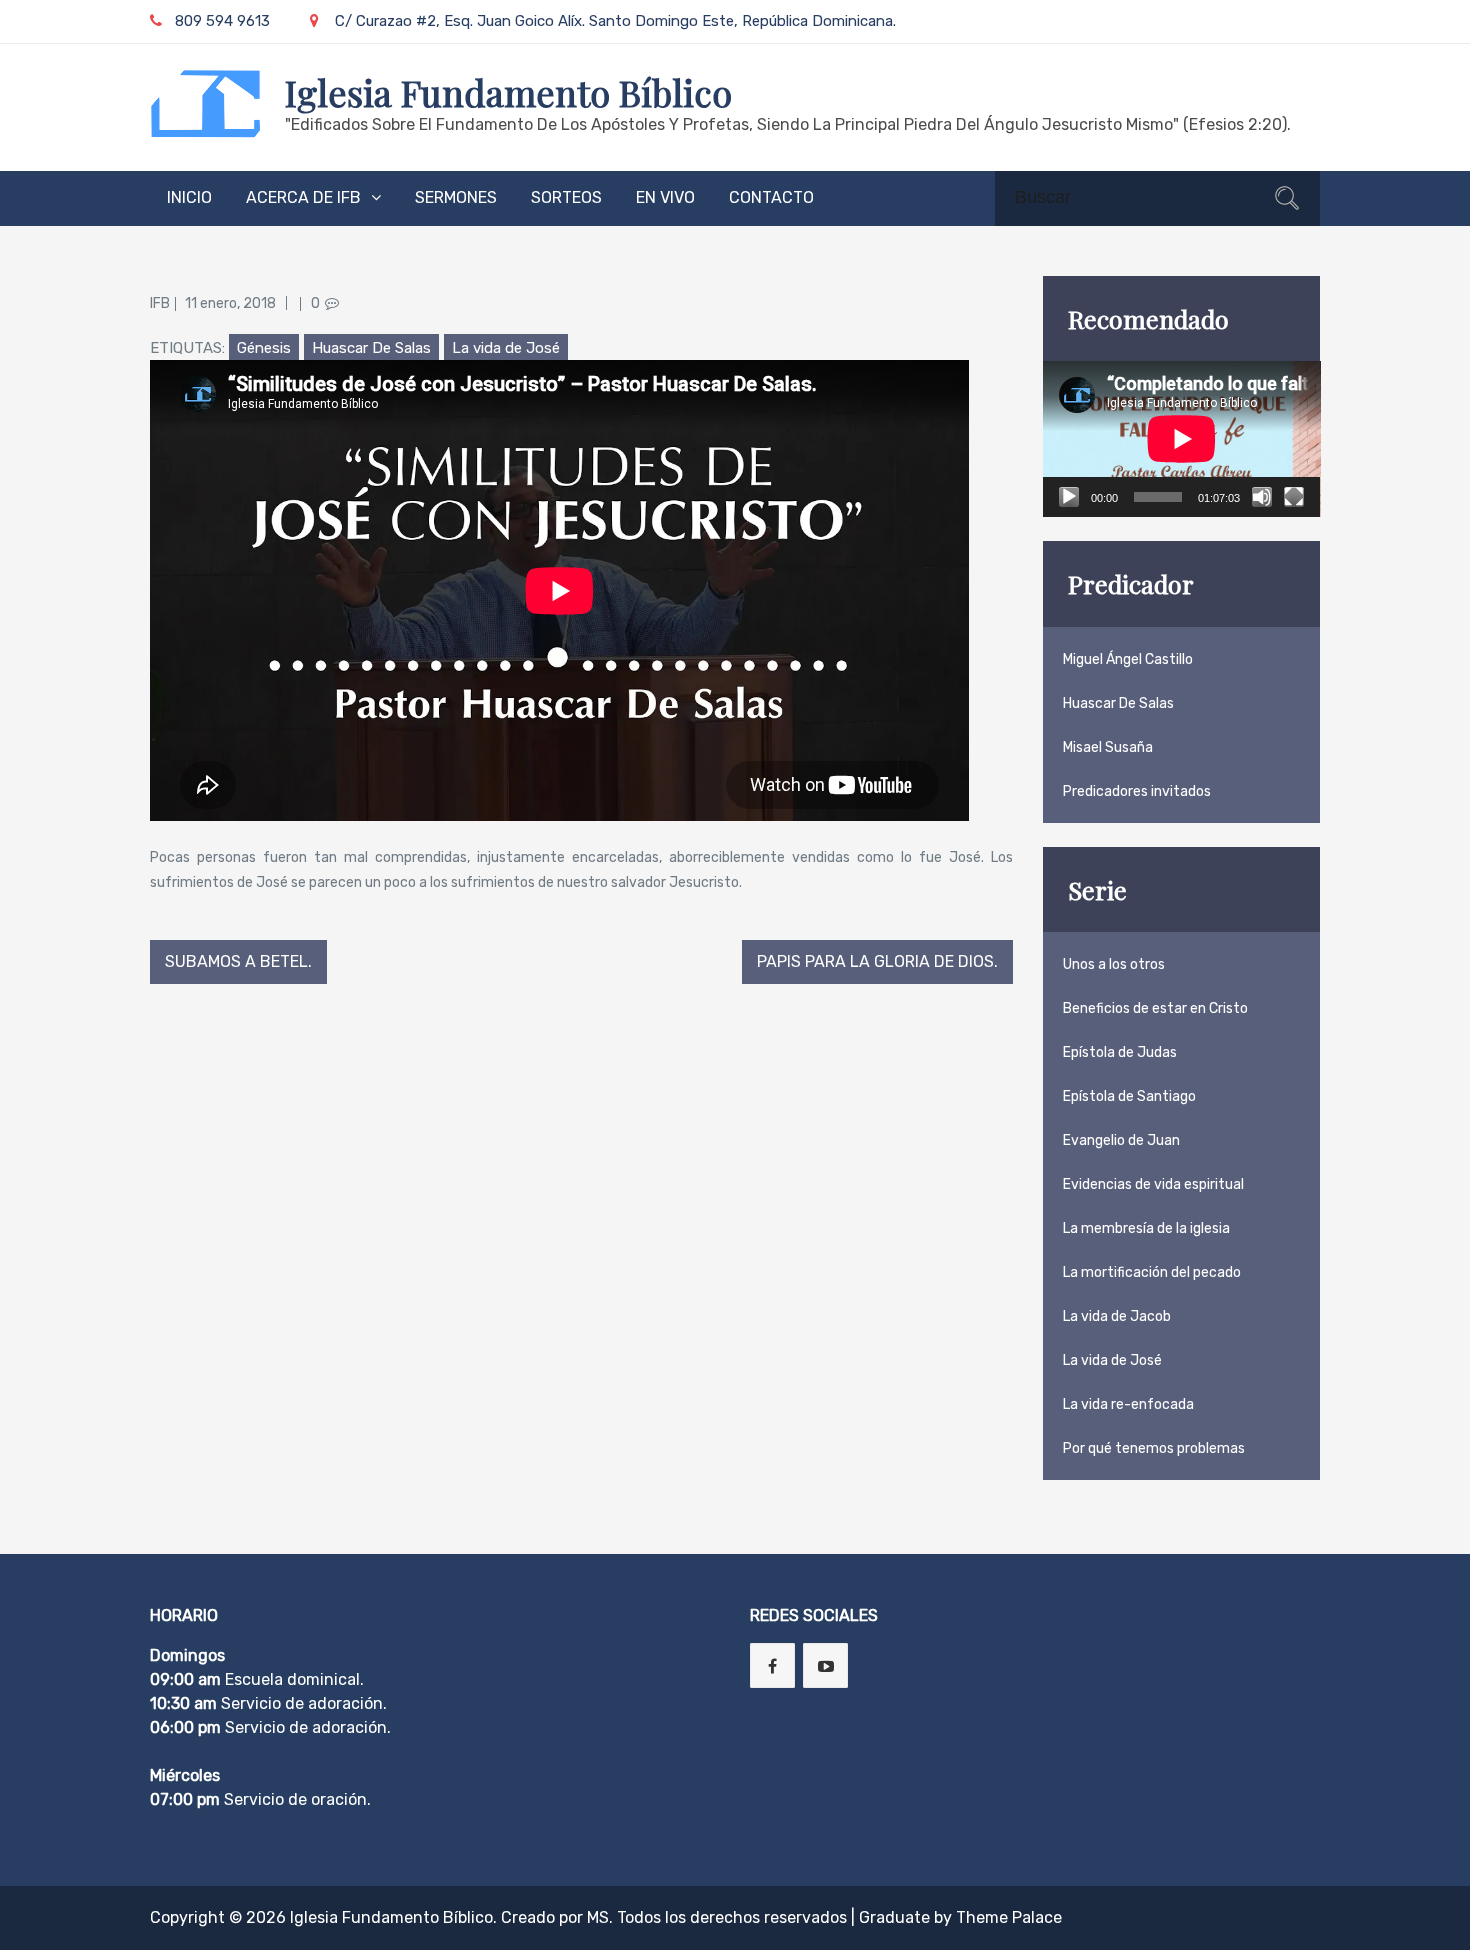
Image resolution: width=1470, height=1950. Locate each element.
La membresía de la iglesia (1146, 1228)
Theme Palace (1009, 1917)
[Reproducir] (1069, 497)
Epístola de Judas (1120, 1052)
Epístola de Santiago (1129, 1096)
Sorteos (566, 197)
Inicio (189, 197)
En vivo (665, 197)
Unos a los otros (1114, 964)
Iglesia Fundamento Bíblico (508, 92)
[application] (1182, 439)
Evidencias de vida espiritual (1153, 1184)
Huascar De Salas (371, 348)
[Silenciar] (1262, 497)
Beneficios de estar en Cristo (1155, 1008)
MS (598, 1917)
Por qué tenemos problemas (1154, 1448)
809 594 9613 (222, 21)
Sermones (456, 197)
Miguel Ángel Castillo (1128, 659)
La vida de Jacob (1117, 1316)
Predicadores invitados (1137, 791)
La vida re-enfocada (1128, 1404)
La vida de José (506, 348)
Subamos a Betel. (238, 961)
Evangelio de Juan (1121, 1140)
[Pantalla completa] (1294, 497)
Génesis (264, 348)
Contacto (771, 197)
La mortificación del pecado (1152, 1272)
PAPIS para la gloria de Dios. (877, 961)
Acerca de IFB (303, 197)
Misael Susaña (1108, 747)
